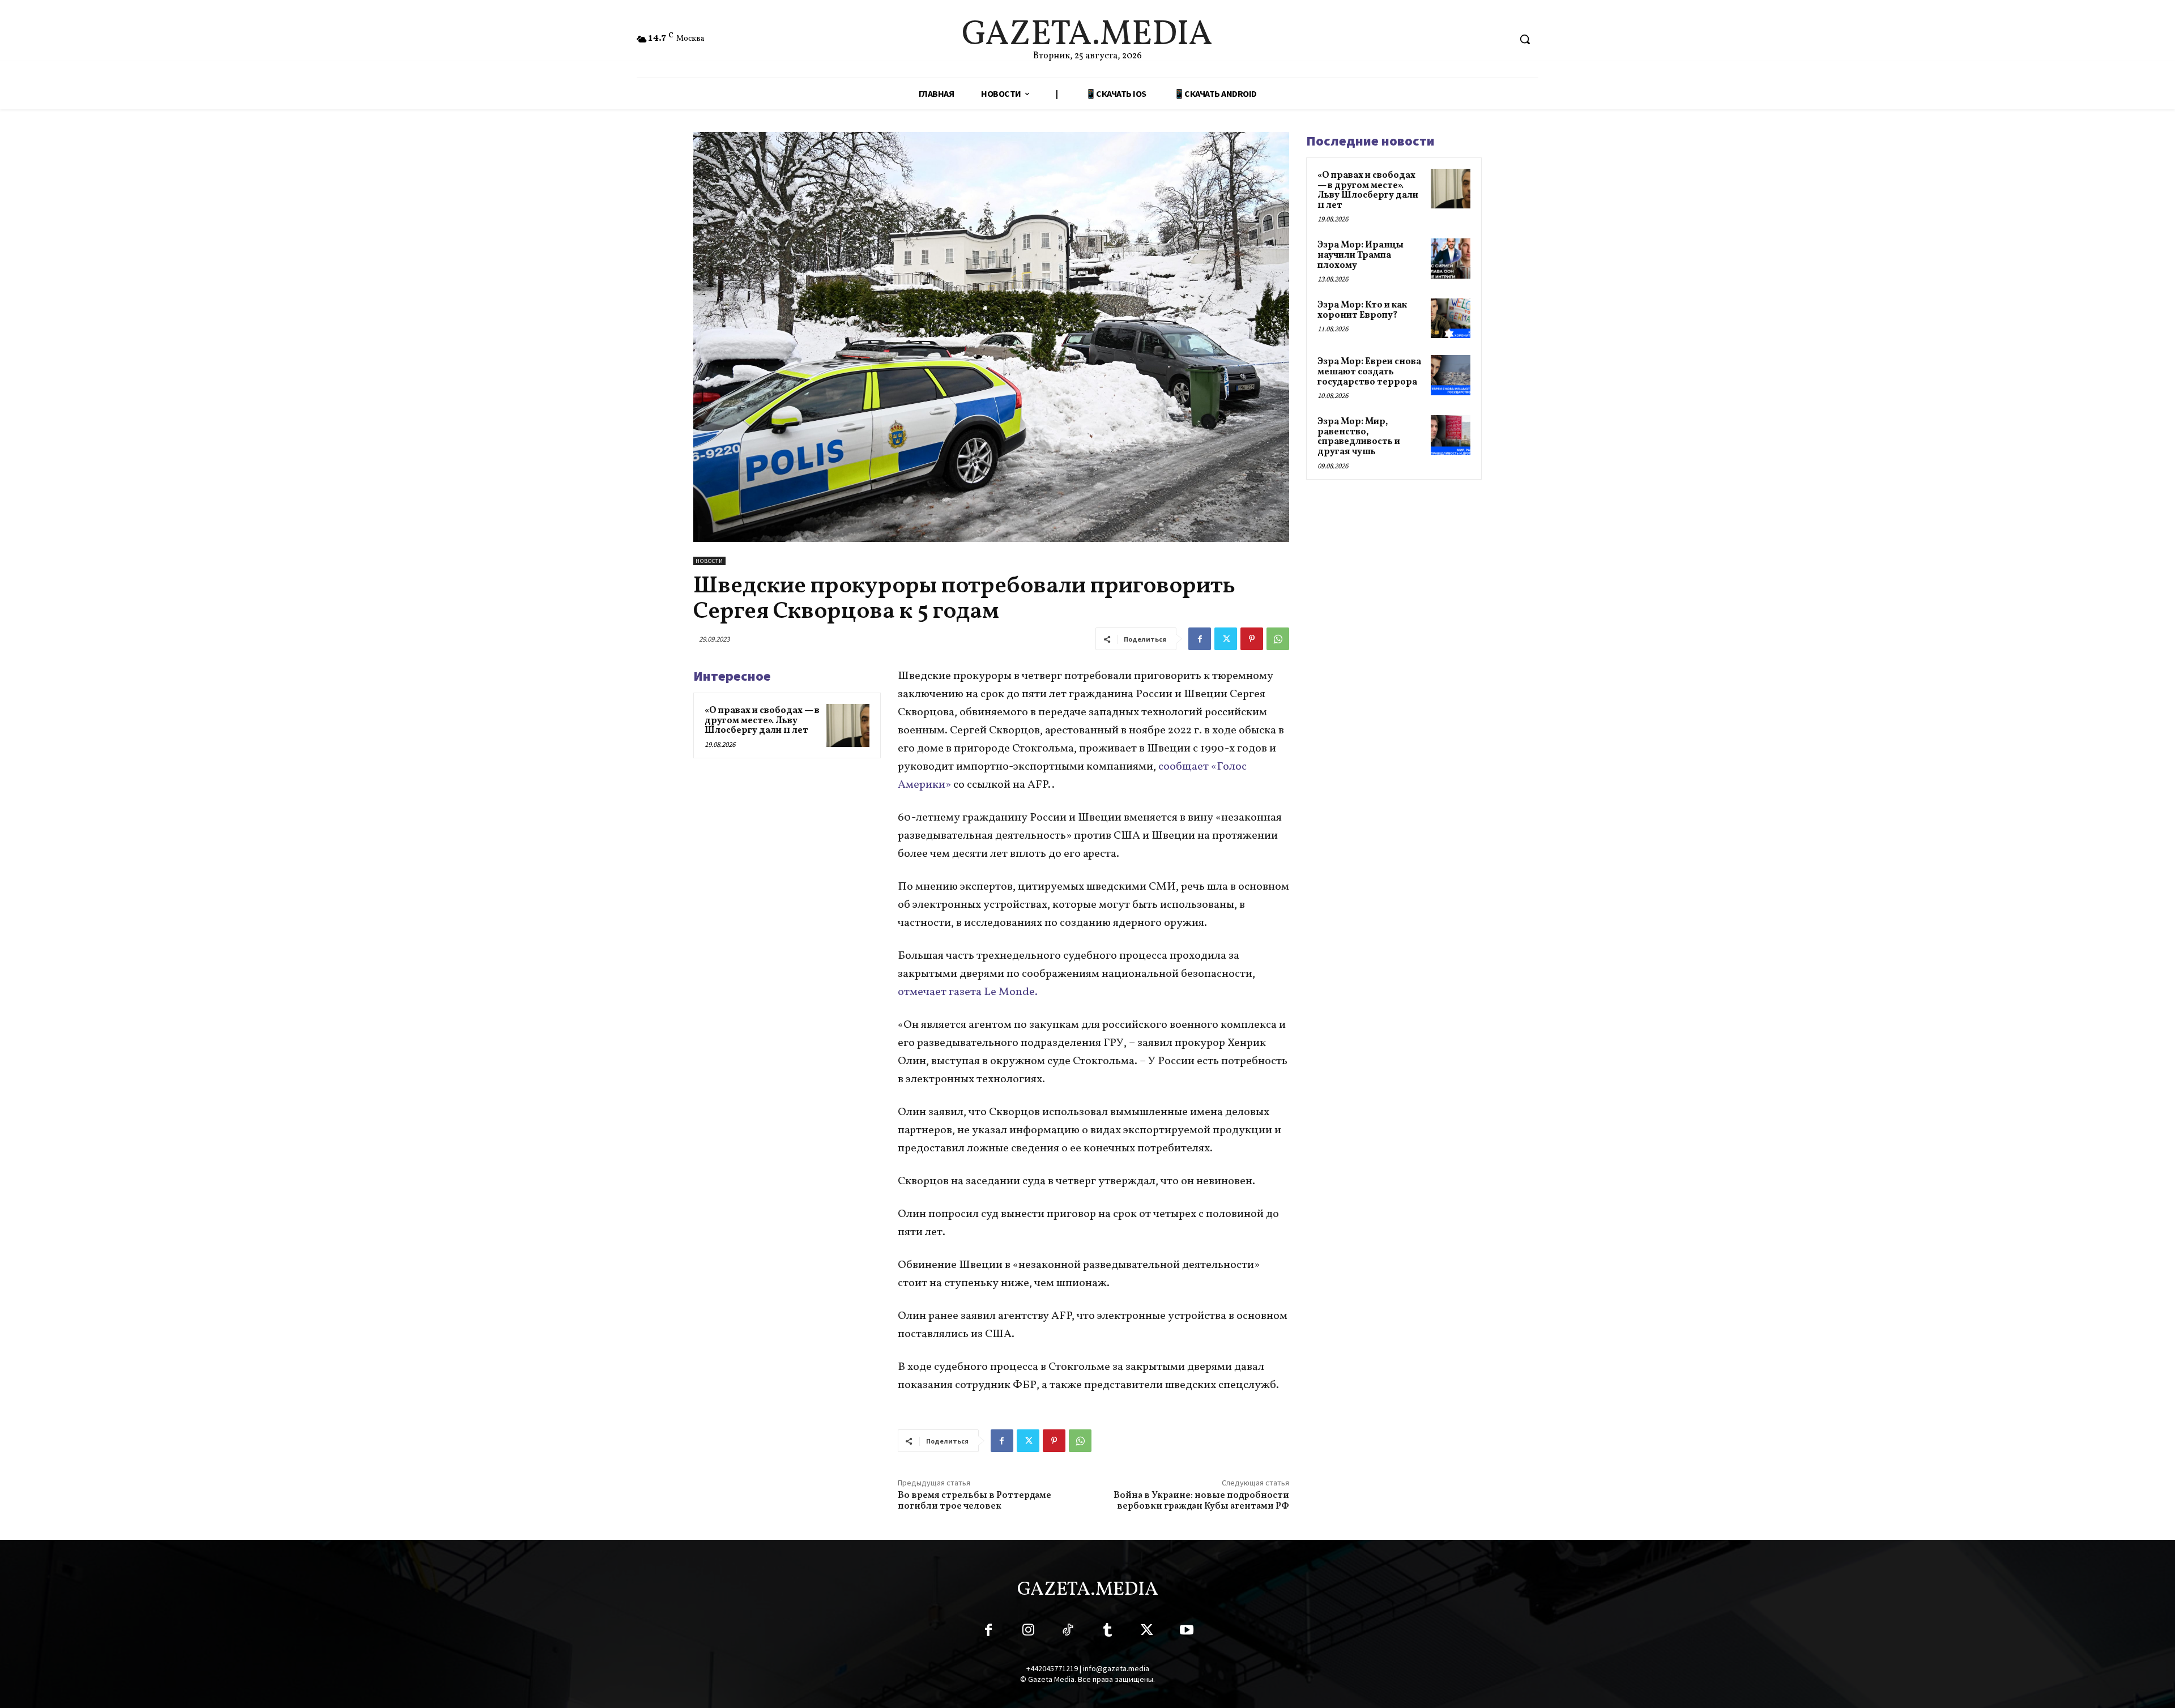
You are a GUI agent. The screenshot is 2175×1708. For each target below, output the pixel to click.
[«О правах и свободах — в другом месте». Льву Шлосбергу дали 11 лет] (848, 725)
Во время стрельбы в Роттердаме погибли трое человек (975, 1501)
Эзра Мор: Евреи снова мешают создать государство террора (1369, 372)
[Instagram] (1028, 1632)
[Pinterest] (1252, 639)
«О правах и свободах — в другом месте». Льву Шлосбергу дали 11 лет (762, 721)
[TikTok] (1068, 1632)
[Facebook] (1200, 639)
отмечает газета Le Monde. (968, 992)
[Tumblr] (1107, 1632)
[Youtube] (1187, 1632)
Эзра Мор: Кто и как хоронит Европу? (1362, 310)
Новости (709, 561)
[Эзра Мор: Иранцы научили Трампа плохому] (1451, 258)
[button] (1525, 39)
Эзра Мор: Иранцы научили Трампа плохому (1361, 255)
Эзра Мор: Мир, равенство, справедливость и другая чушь (1359, 437)
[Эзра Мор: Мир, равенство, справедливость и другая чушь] (1451, 435)
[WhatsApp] (1278, 639)
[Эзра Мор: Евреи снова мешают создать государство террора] (1451, 375)
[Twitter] (1226, 639)
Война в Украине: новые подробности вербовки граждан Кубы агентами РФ (1201, 1501)
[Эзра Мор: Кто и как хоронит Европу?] (1451, 318)
